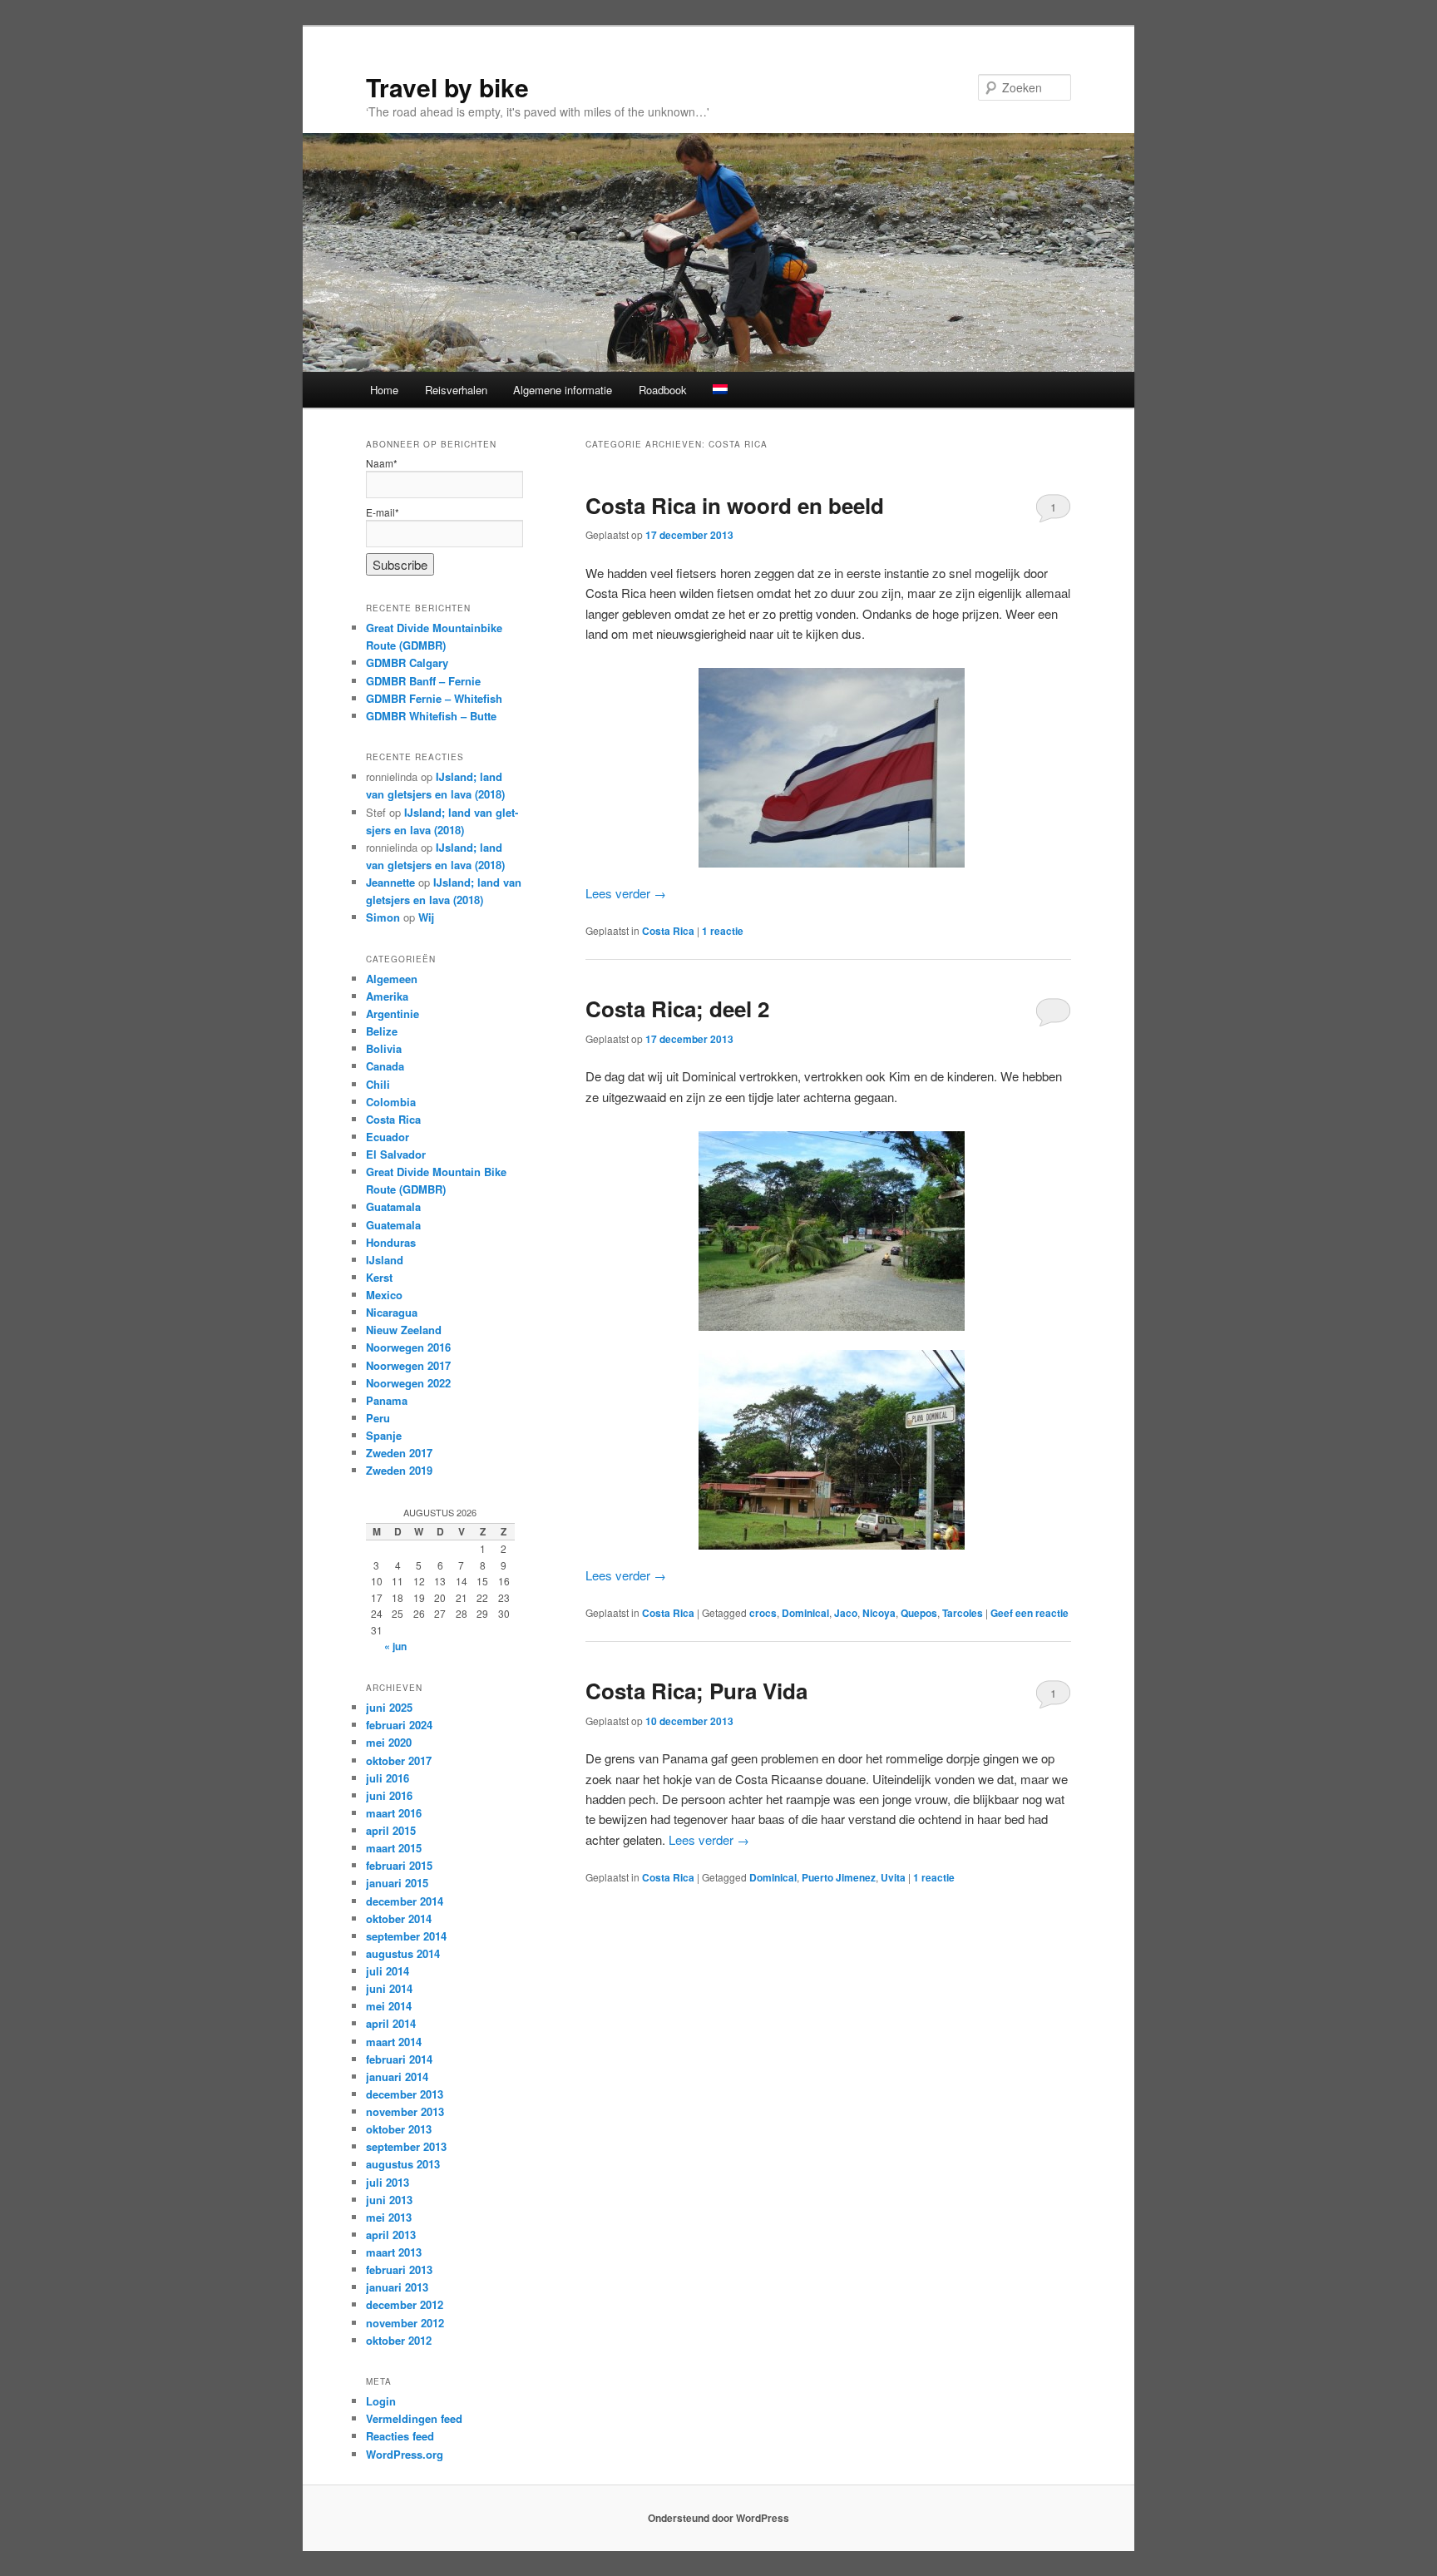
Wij (426, 917)
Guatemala (393, 1225)
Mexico (384, 1295)
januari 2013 (397, 2287)
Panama (387, 1400)
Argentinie (393, 1014)
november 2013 (405, 2111)
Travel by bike (447, 87)
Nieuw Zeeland (404, 1330)
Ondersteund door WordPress (718, 2518)
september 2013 (406, 2146)
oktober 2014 (399, 1918)
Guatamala (393, 1206)
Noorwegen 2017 (408, 1365)
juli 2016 (388, 1778)
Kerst (379, 1277)
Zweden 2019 (399, 1470)
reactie (723, 931)
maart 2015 (394, 1848)
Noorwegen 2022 (408, 1383)
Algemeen (392, 979)
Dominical (805, 1613)
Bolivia (384, 1048)
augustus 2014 (403, 1953)
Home (384, 390)
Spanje (384, 1435)
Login (381, 2401)
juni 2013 (389, 2200)
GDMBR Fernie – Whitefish (434, 698)
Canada (385, 1066)
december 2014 (405, 1901)
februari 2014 (399, 2059)
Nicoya (879, 1613)
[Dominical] (828, 1231)
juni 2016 (389, 1795)
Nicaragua (392, 1312)
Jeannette (390, 882)
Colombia (391, 1102)
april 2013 (391, 2235)
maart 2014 (394, 2042)
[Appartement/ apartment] (828, 1450)
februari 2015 (399, 1865)
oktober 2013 (399, 2129)
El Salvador (396, 1154)
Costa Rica (668, 931)
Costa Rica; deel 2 (677, 1009)
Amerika (387, 996)
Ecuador (388, 1137)
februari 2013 (399, 2269)
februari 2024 (399, 1725)
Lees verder (626, 893)
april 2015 (391, 1830)
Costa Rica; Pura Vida (696, 1691)
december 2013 (405, 2094)
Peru (378, 1418)
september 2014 (406, 1936)
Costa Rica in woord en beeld (735, 505)
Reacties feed (400, 2436)
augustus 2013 (403, 2164)
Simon (383, 917)
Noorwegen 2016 (408, 1347)
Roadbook (663, 390)
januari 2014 (397, 2077)
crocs (763, 1613)
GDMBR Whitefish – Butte (431, 716)
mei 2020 (389, 1742)
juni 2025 (389, 1707)
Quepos (919, 1613)
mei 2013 (389, 2217)
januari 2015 (397, 1883)
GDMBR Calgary (407, 663)
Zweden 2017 (399, 1453)
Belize (382, 1031)
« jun (395, 1646)
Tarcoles (963, 1613)
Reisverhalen (456, 390)
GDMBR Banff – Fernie (423, 681)
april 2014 (391, 2023)
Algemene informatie (563, 390)
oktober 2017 (399, 1760)
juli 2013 (388, 2182)
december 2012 (405, 2304)
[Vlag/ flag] (828, 768)
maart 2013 (394, 2252)
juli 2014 (388, 1971)
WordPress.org (405, 2454)
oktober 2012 (399, 2340)
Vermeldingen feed (414, 2418)
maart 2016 (394, 1813)
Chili (378, 1084)
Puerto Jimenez (839, 1877)
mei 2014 (389, 2006)
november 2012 (405, 2323)
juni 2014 (389, 1988)
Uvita (893, 1877)
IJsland (385, 1260)
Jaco (846, 1613)
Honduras (391, 1242)
